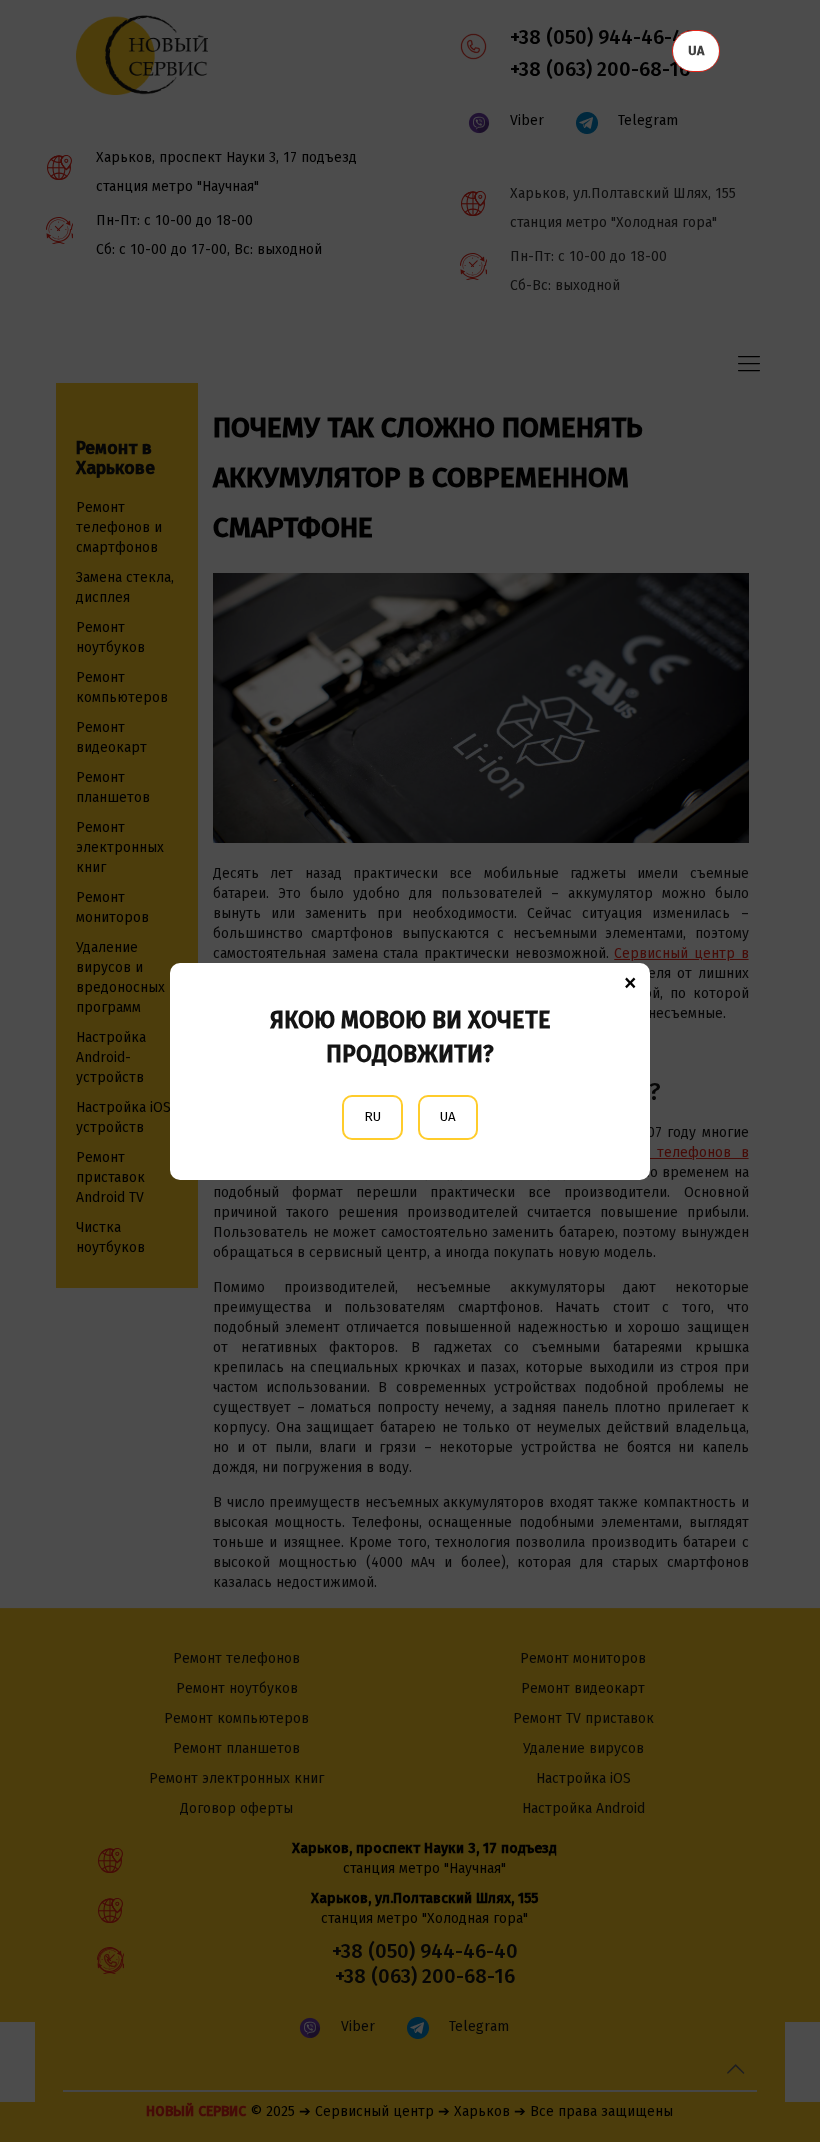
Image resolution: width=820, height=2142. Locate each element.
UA (448, 1117)
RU (372, 1117)
